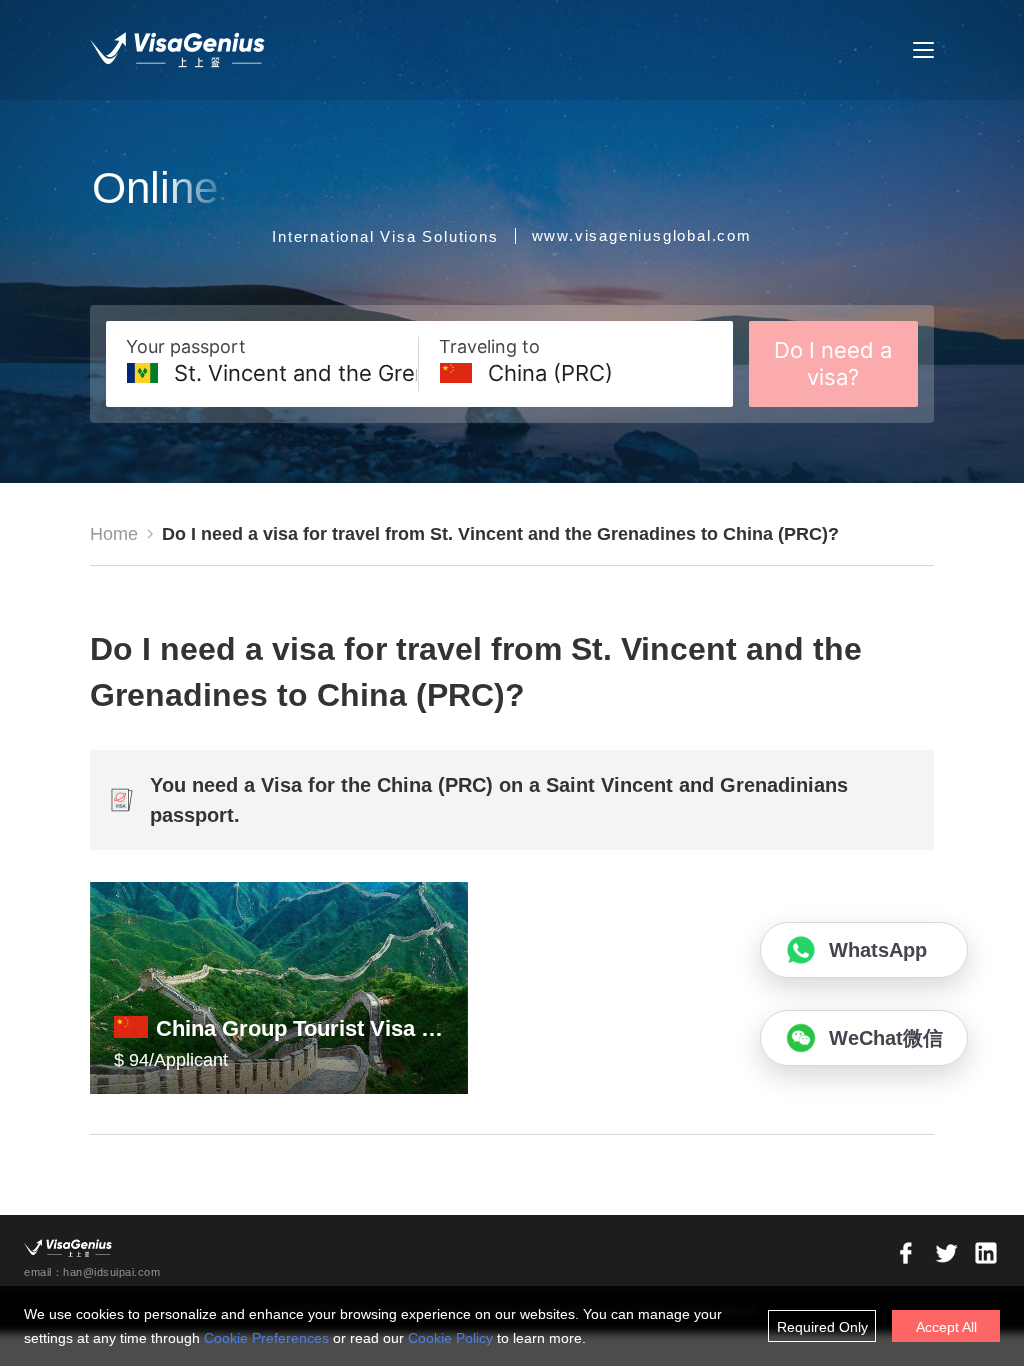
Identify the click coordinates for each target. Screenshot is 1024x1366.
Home (114, 534)
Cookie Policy (450, 1338)
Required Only (822, 1327)
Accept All (946, 1327)
